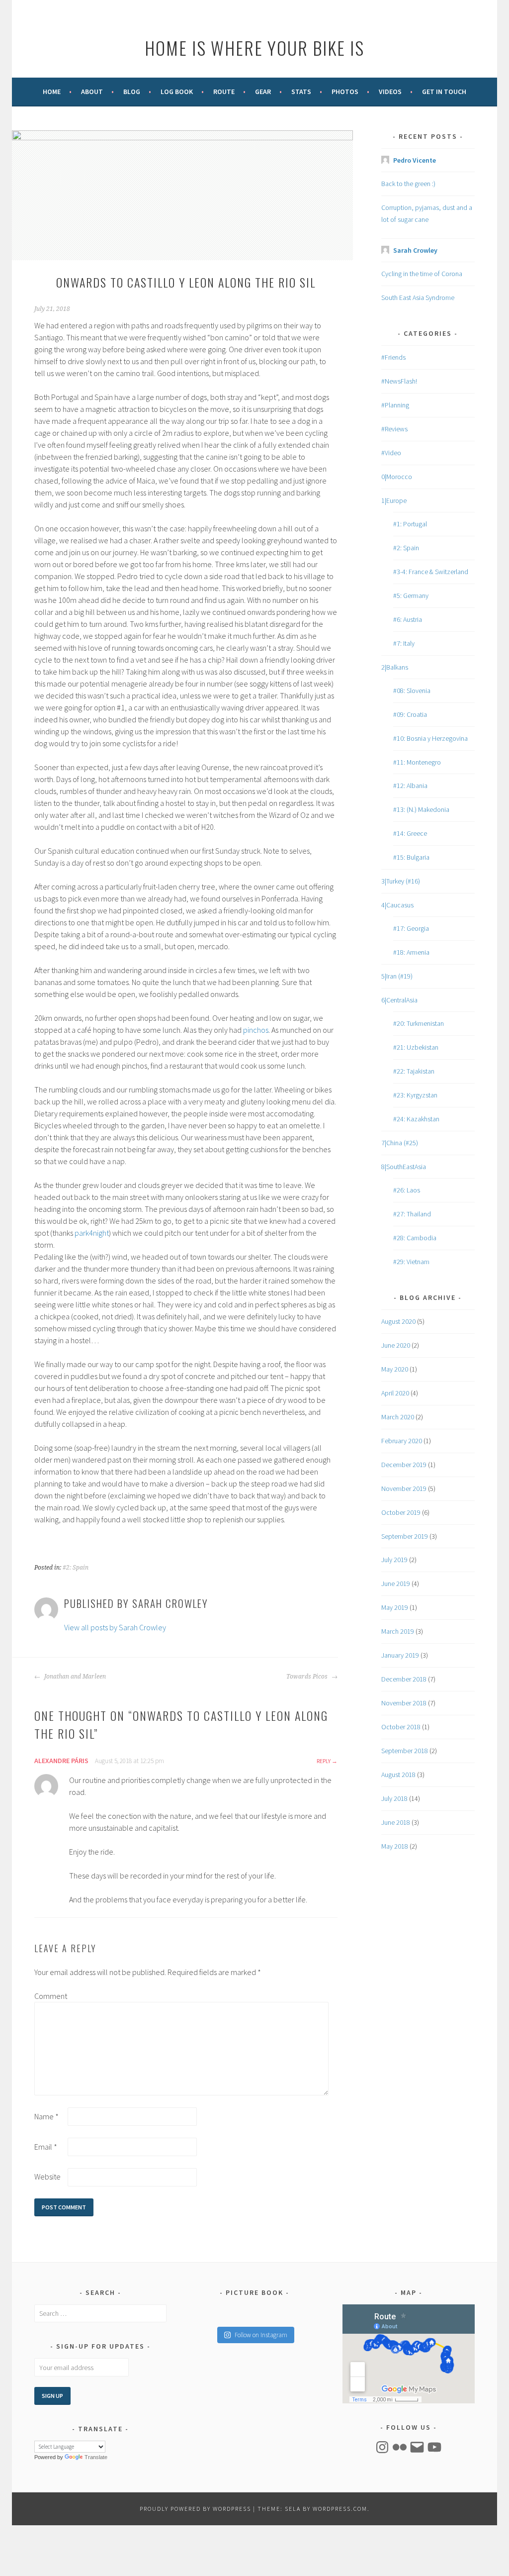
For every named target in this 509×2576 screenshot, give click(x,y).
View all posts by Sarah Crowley (115, 1627)
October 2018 (401, 1727)
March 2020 (398, 1417)
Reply (324, 1761)
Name (46, 2116)
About (92, 92)
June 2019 (396, 1584)
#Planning (395, 405)
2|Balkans (395, 667)
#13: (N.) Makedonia (421, 809)
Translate (96, 2457)
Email (46, 2147)
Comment (50, 1996)
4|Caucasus (397, 905)
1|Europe (394, 500)
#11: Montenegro (417, 762)
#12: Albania (410, 786)
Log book (177, 92)
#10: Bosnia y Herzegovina (430, 738)
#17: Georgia (411, 928)
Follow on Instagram (261, 2335)
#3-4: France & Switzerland (431, 572)
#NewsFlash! (399, 381)
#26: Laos (407, 1190)
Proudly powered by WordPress (195, 2509)
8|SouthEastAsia (404, 1167)
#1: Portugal (410, 524)
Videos (390, 92)
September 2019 (405, 1536)
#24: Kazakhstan (416, 1119)
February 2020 (402, 1441)
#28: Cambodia (415, 1238)
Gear (263, 92)
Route (224, 92)
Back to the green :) (408, 184)
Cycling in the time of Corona (422, 274)
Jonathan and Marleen (74, 1677)
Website (47, 2177)
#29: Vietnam (411, 1262)
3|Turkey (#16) (401, 881)
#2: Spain (76, 1568)
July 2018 (394, 1798)
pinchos (256, 1030)
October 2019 (401, 1512)
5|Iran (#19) (397, 976)
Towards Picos (308, 1677)
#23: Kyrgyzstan (415, 1095)
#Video (391, 453)
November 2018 (404, 1703)
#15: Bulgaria (411, 857)
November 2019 (404, 1488)
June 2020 (396, 1345)
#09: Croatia (410, 714)
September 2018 (405, 1751)
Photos (345, 92)
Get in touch (444, 92)
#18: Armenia (411, 952)
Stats (301, 92)
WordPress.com (340, 2509)
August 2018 (398, 1775)
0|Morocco (397, 477)
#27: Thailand (412, 1214)
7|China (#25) (400, 1143)
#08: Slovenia (412, 691)
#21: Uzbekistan (416, 1047)
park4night (92, 1233)
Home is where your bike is (254, 48)
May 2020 (395, 1369)
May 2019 (395, 1607)
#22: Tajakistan (414, 1071)
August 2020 (398, 1321)
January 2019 (400, 1655)
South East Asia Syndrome (418, 297)
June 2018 (396, 1822)
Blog (132, 92)
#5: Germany (411, 595)
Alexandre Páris (61, 1761)
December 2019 (404, 1465)
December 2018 (404, 1679)
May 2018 (395, 1846)
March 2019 (398, 1631)
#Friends (393, 357)
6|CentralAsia (399, 1000)
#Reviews (394, 429)
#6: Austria (408, 619)
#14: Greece (410, 833)
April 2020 (395, 1393)
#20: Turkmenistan (419, 1023)
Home (52, 92)
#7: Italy (404, 643)
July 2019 (394, 1560)
